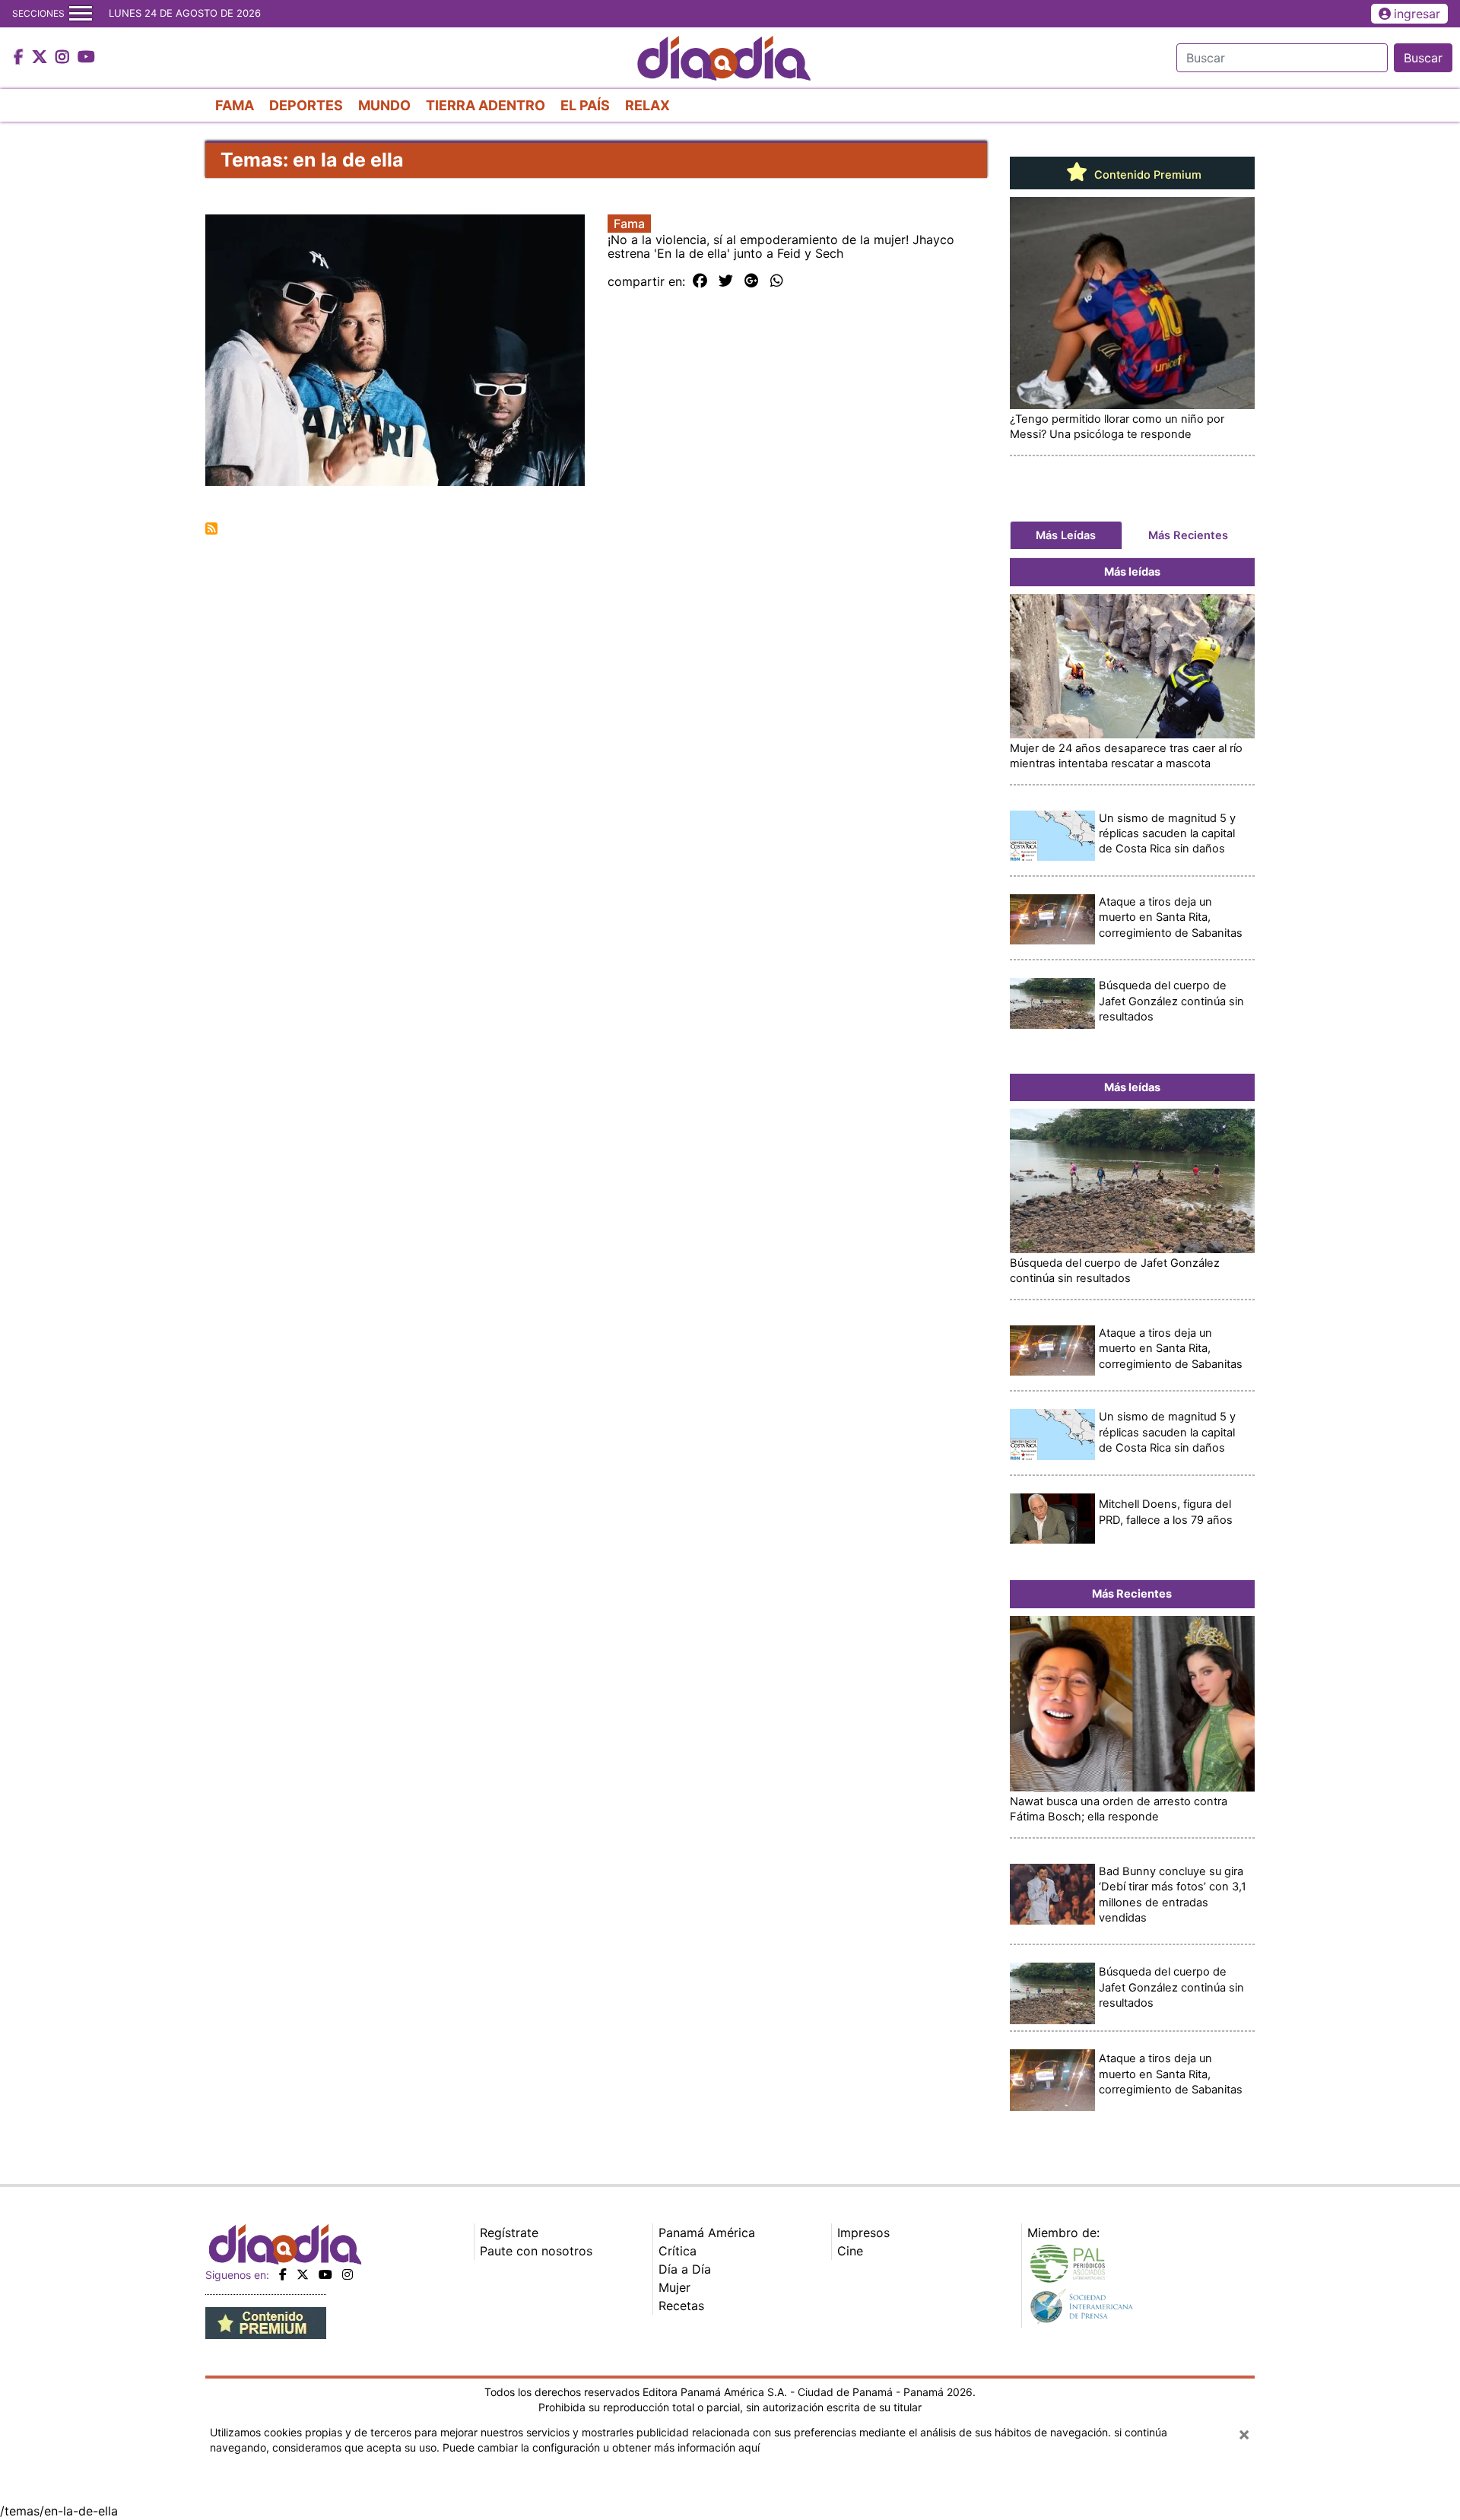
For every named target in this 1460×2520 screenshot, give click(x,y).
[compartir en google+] (752, 281)
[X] (303, 2274)
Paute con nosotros (536, 2251)
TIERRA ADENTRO (486, 105)
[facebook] (283, 2274)
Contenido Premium (1146, 175)
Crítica (678, 2251)
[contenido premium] (266, 2322)
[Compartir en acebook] (700, 281)
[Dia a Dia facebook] (21, 58)
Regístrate (509, 2233)
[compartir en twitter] (726, 281)
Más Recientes (1188, 535)
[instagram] (348, 2274)
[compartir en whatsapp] (777, 281)
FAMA (235, 105)
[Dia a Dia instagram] (64, 58)
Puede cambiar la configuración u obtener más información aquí (601, 2447)
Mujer (674, 2287)
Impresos (863, 2233)
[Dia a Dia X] (41, 58)
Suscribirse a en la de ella (211, 528)
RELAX (647, 105)
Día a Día (685, 2269)
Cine (850, 2251)
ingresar (1417, 14)
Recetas (681, 2306)
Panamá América (707, 2233)
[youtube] (325, 2274)
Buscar (1423, 58)
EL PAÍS (585, 105)
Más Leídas (1066, 535)
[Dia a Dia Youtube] (86, 58)
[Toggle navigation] (81, 14)
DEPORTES (306, 105)
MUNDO (384, 105)
